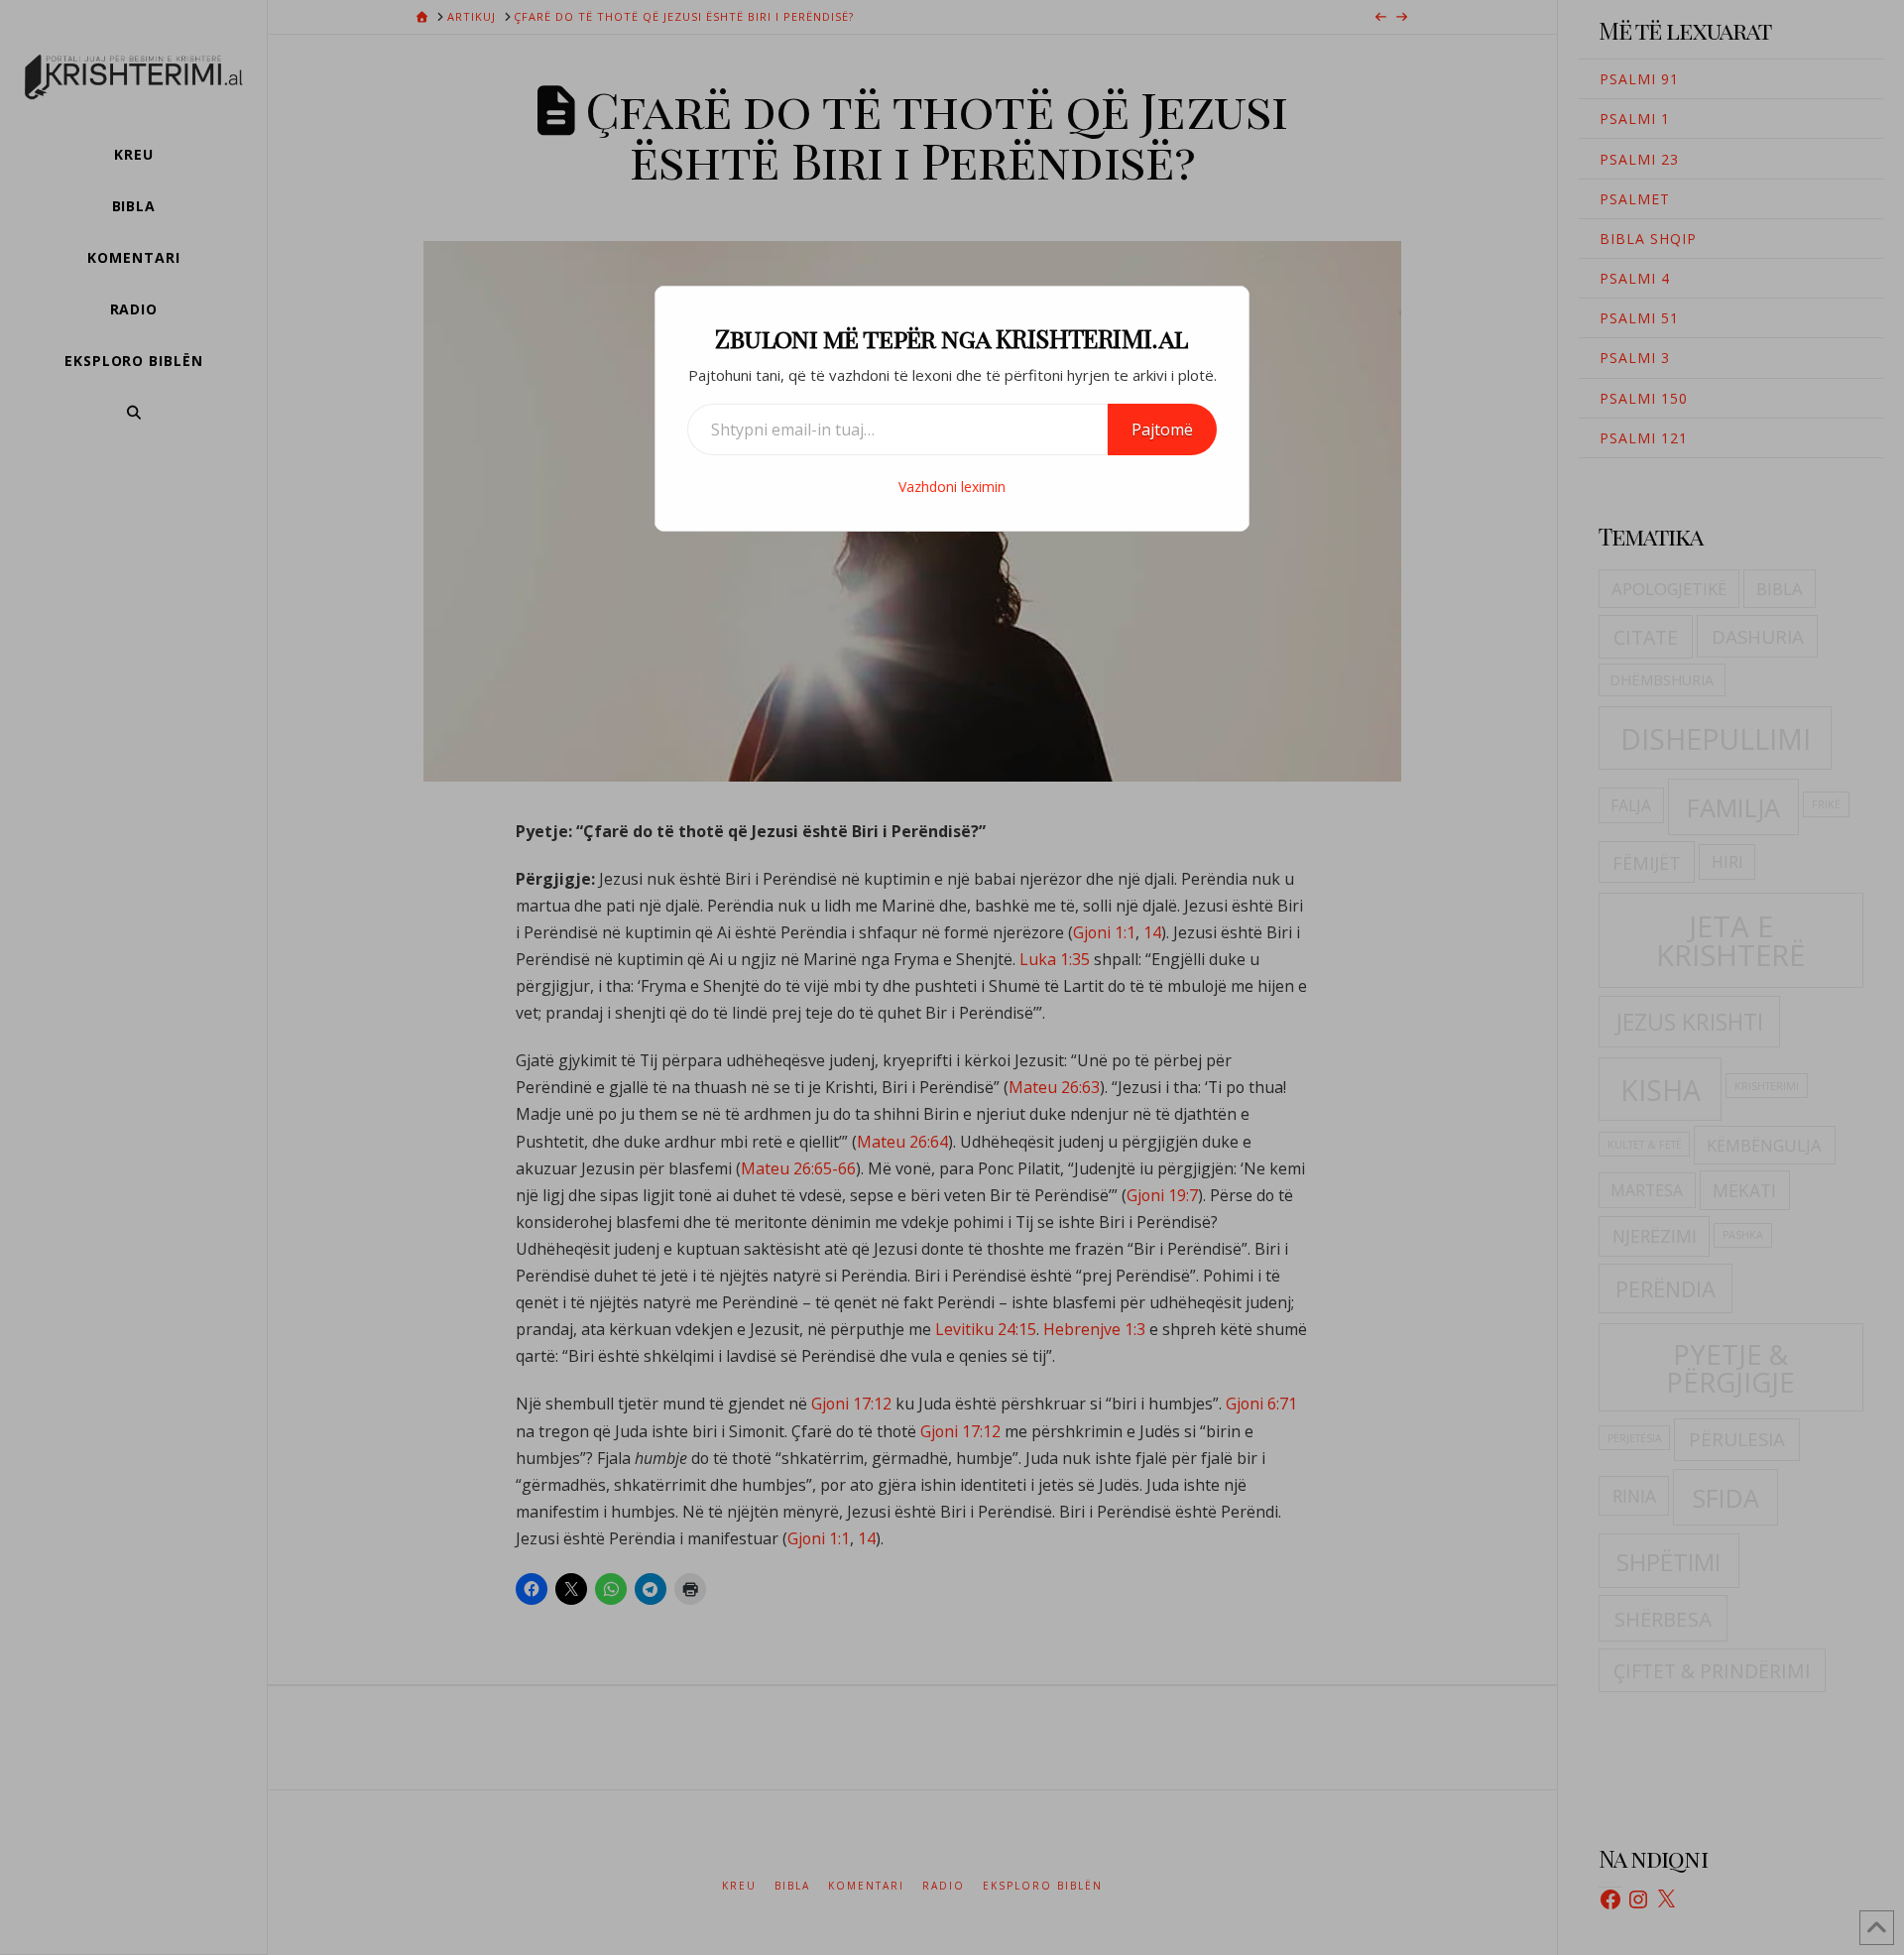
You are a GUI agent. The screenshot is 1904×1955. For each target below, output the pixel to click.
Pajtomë (1162, 429)
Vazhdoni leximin (952, 487)
